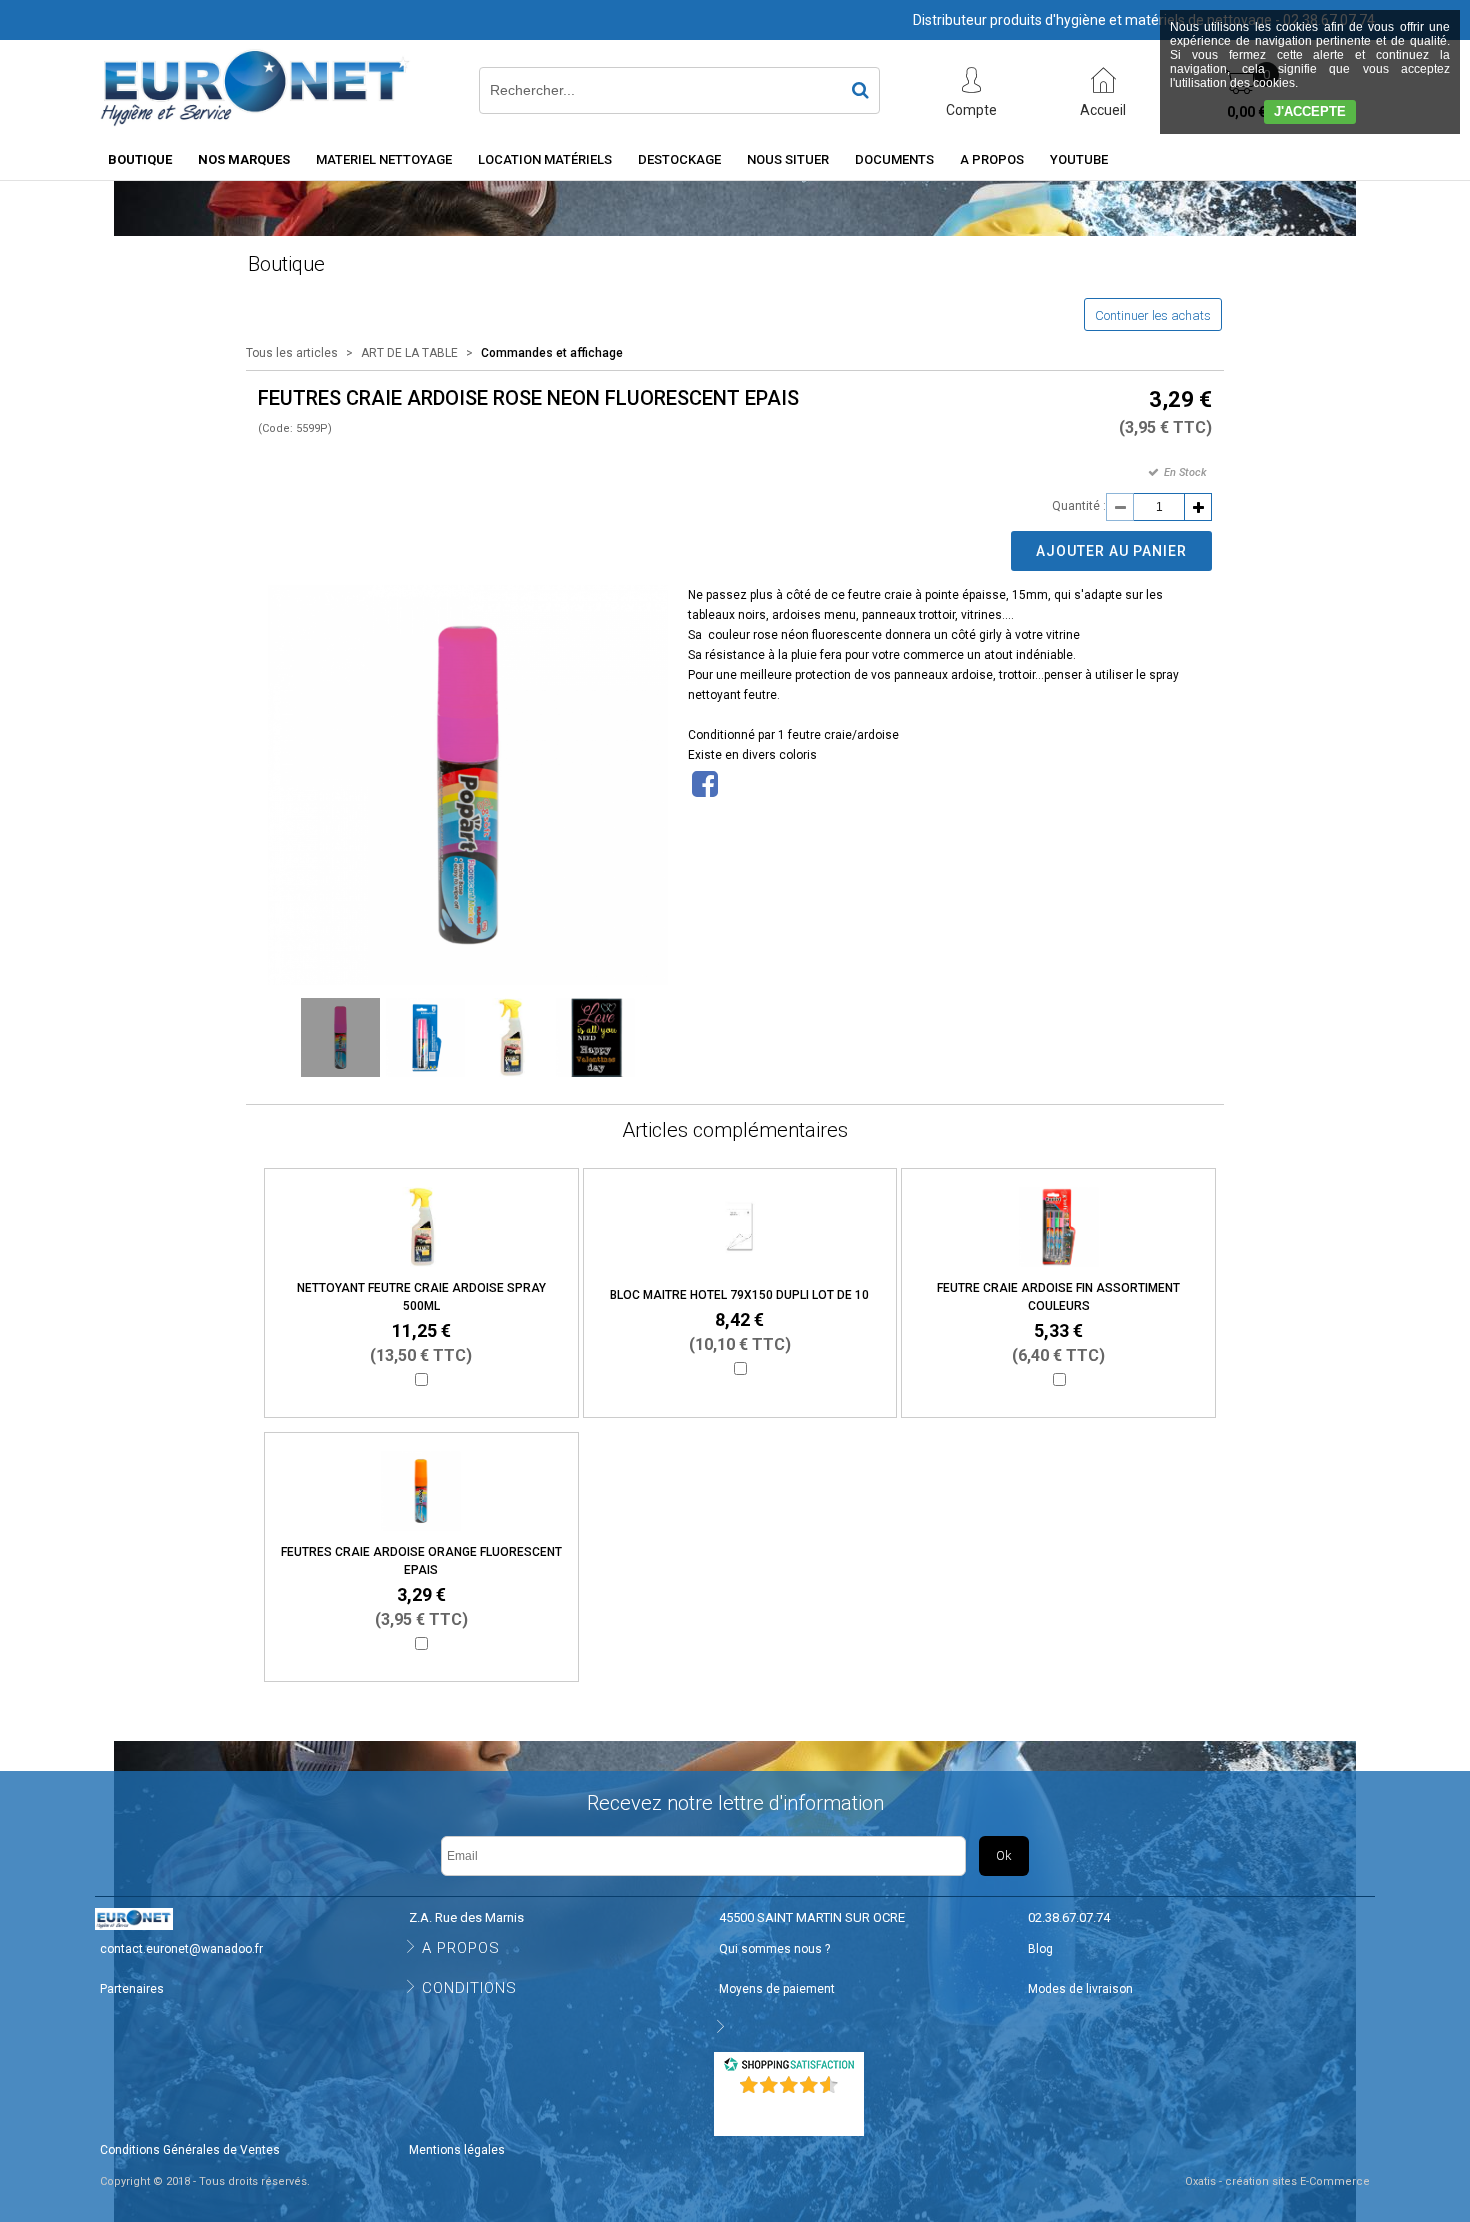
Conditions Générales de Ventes (190, 2150)
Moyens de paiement (777, 1989)
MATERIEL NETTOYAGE (384, 159)
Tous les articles (292, 353)
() (791, 2111)
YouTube (1079, 159)
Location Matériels (545, 159)
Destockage (679, 159)
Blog (1040, 1949)
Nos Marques (244, 159)
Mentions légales (457, 2150)
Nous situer (788, 159)
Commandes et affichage (552, 353)
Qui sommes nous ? (774, 1949)
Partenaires (132, 1989)
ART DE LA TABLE (409, 353)
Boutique (140, 159)
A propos (992, 159)
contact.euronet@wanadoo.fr (181, 1949)
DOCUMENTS (894, 159)
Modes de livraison (1080, 1989)
